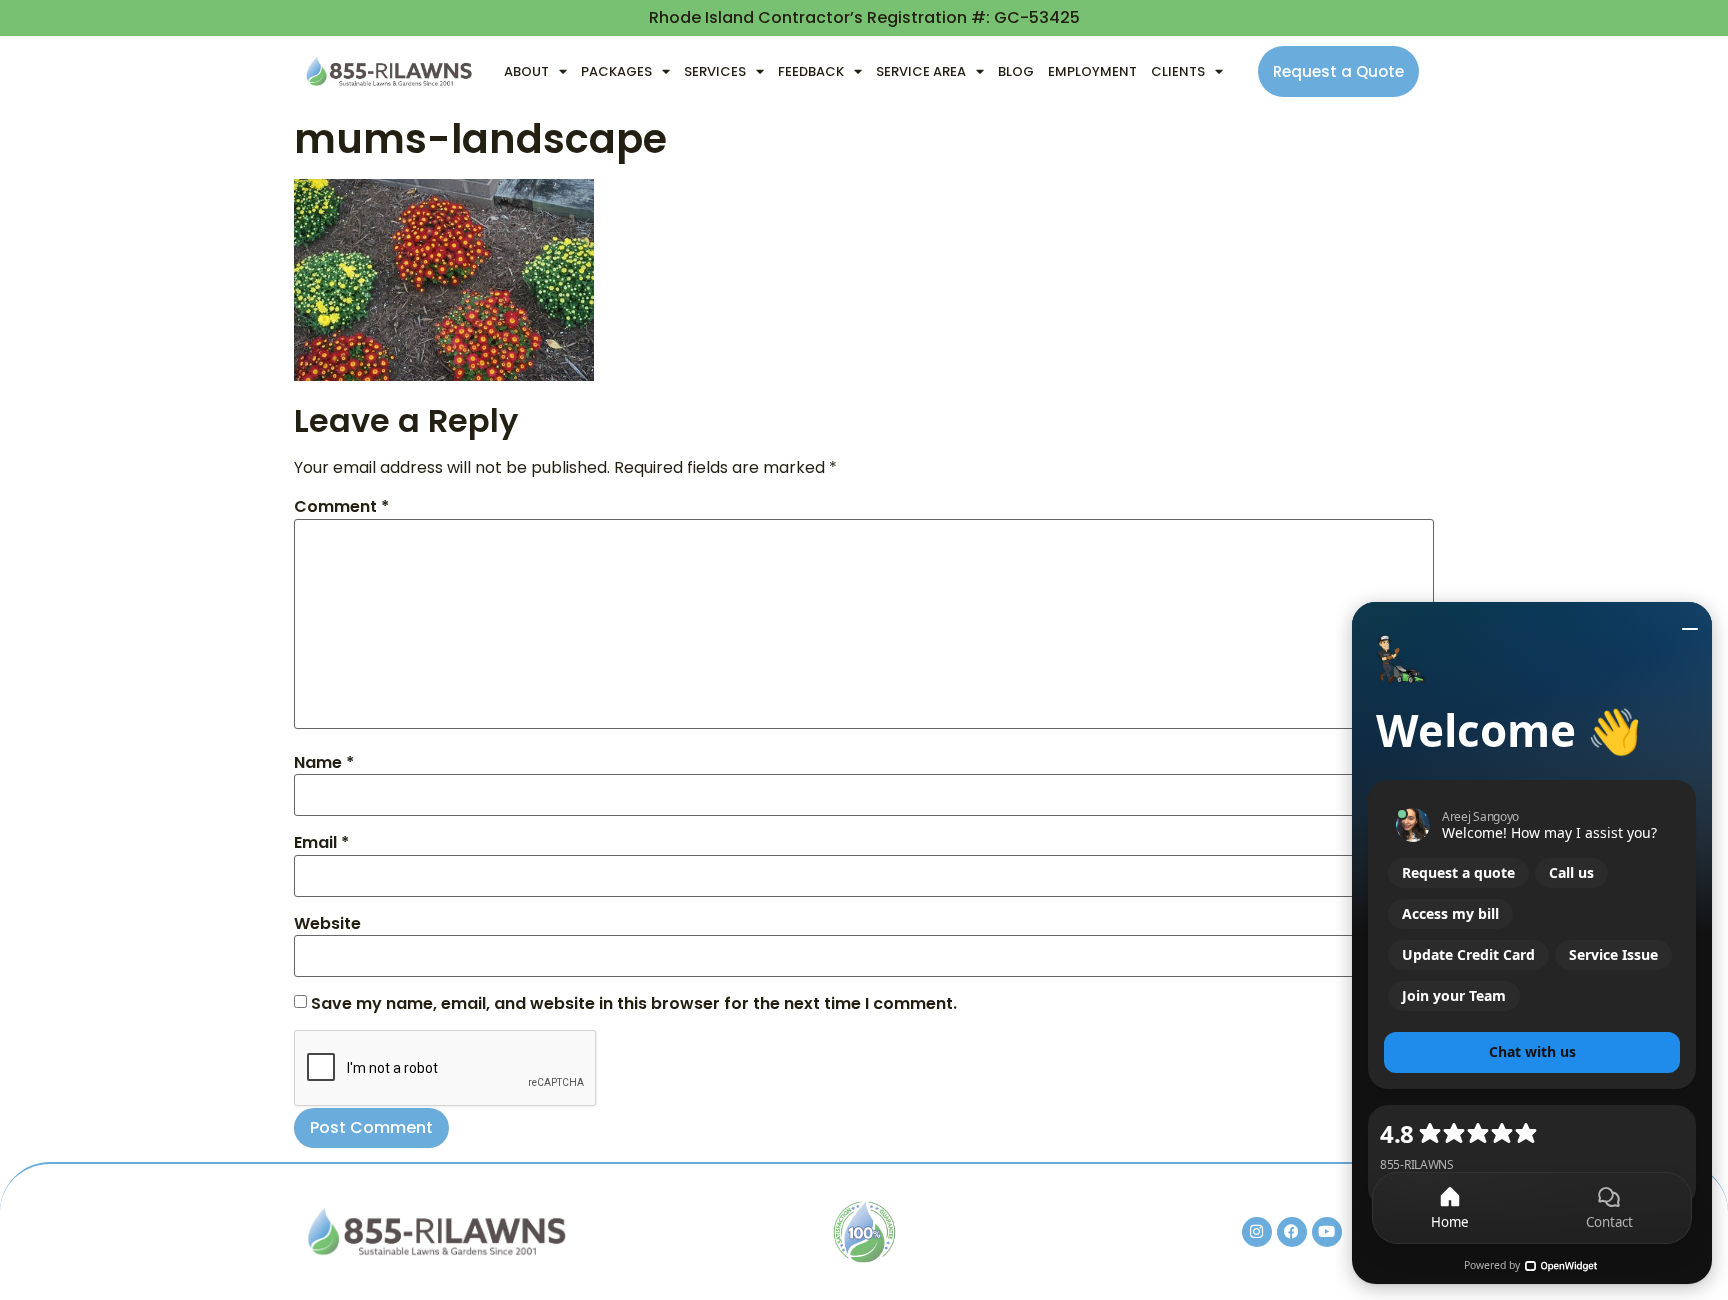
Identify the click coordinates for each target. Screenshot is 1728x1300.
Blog (1016, 71)
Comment (341, 507)
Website (327, 924)
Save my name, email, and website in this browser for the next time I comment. (634, 1004)
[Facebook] (1292, 1232)
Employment (1092, 71)
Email (321, 843)
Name (324, 763)
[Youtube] (1327, 1232)
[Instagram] (1257, 1232)
